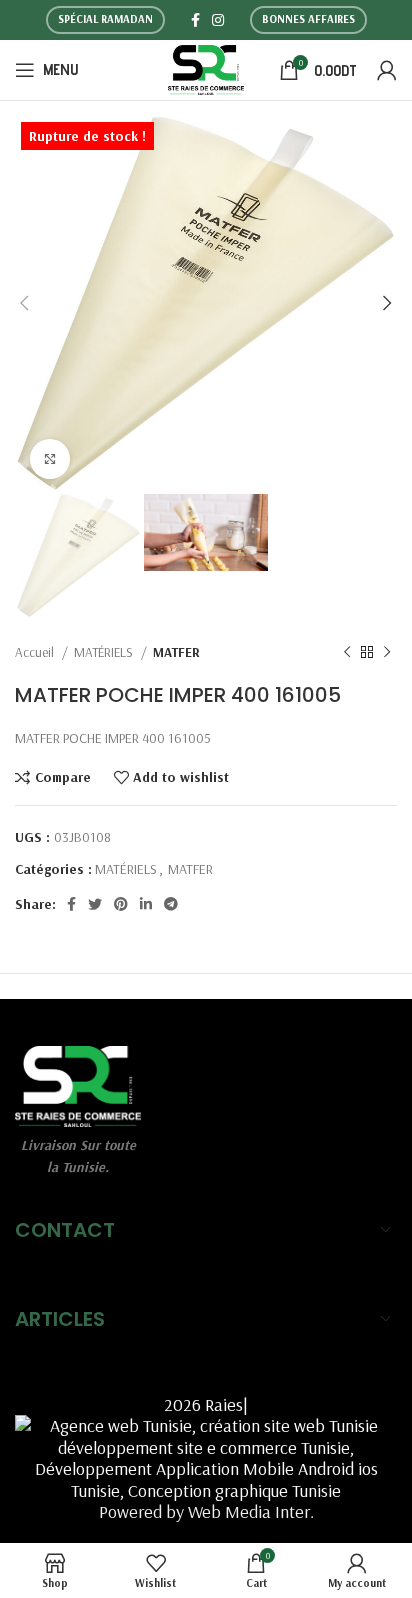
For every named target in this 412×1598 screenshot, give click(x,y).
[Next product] (387, 653)
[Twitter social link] (95, 904)
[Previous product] (347, 653)
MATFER (176, 652)
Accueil (36, 652)
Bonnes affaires (308, 19)
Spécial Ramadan (105, 19)
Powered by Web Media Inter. (206, 1511)
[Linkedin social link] (146, 904)
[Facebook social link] (195, 20)
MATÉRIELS (105, 652)
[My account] (387, 70)
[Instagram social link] (218, 20)
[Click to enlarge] (50, 459)
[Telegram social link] (171, 904)
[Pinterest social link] (121, 904)
